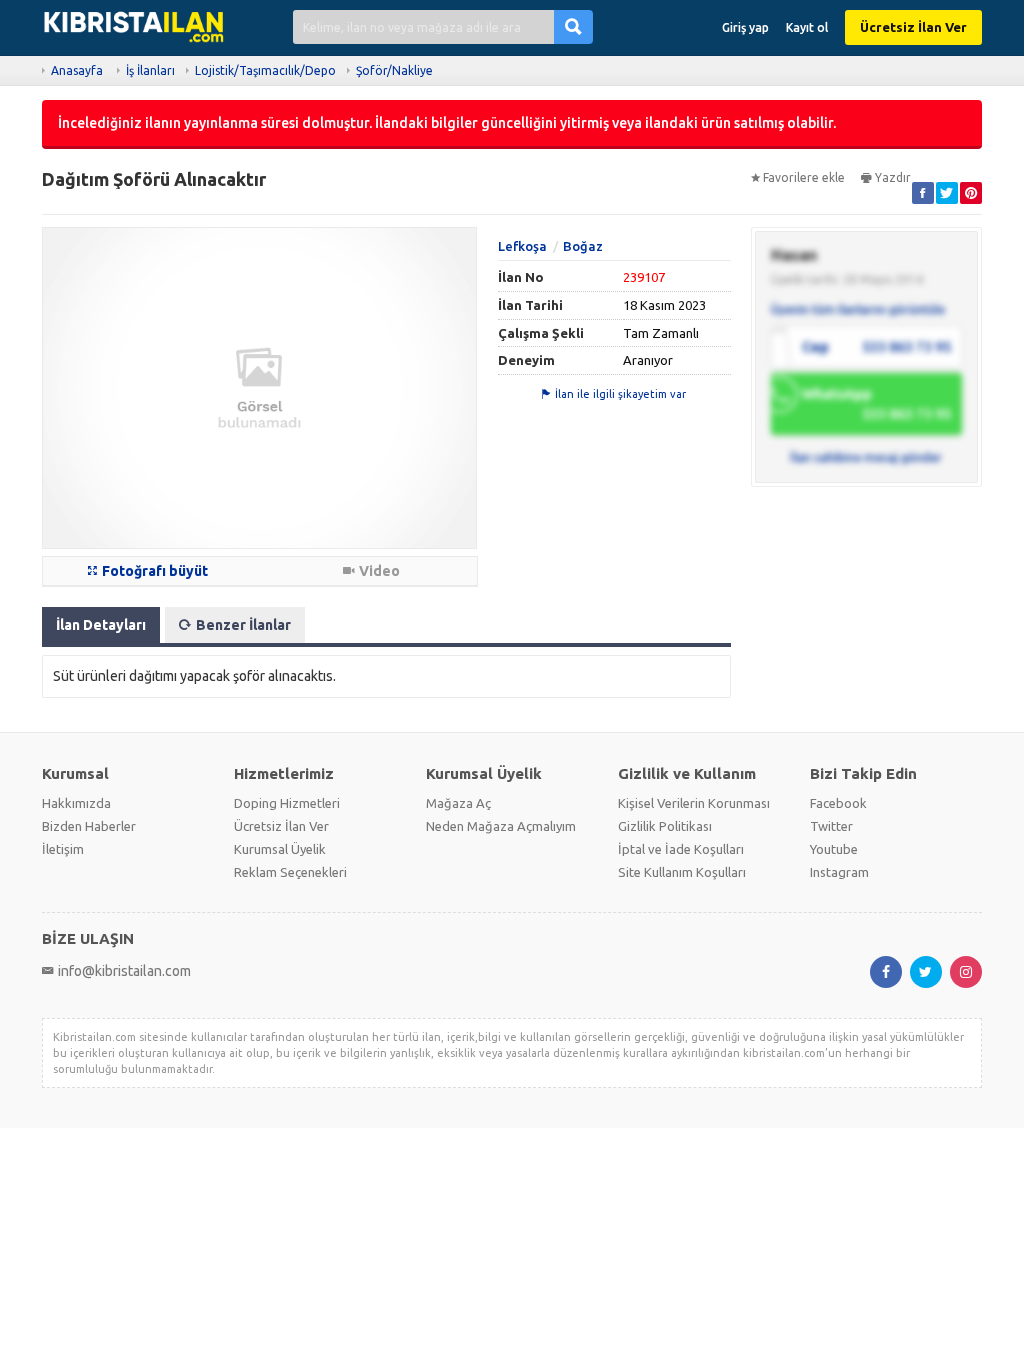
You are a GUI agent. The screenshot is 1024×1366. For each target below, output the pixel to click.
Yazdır (893, 177)
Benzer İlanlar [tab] (243, 625)
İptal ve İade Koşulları (681, 849)
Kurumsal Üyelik (280, 849)
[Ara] (573, 26)
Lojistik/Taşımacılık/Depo (265, 70)
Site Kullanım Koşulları (682, 872)
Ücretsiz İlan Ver (913, 27)
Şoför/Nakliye (394, 70)
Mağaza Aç (458, 803)
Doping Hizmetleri (287, 803)
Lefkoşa (522, 246)
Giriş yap (745, 27)
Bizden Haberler (89, 826)
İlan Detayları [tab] (101, 625)
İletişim (63, 849)
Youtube (834, 849)
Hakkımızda (76, 803)
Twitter (831, 826)
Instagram (839, 872)
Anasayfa (77, 70)
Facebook (838, 803)
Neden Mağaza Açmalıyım (501, 826)
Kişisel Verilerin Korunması (694, 803)
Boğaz (583, 246)
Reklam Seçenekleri (290, 872)
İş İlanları (150, 70)
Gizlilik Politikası (665, 826)
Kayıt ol (807, 27)
